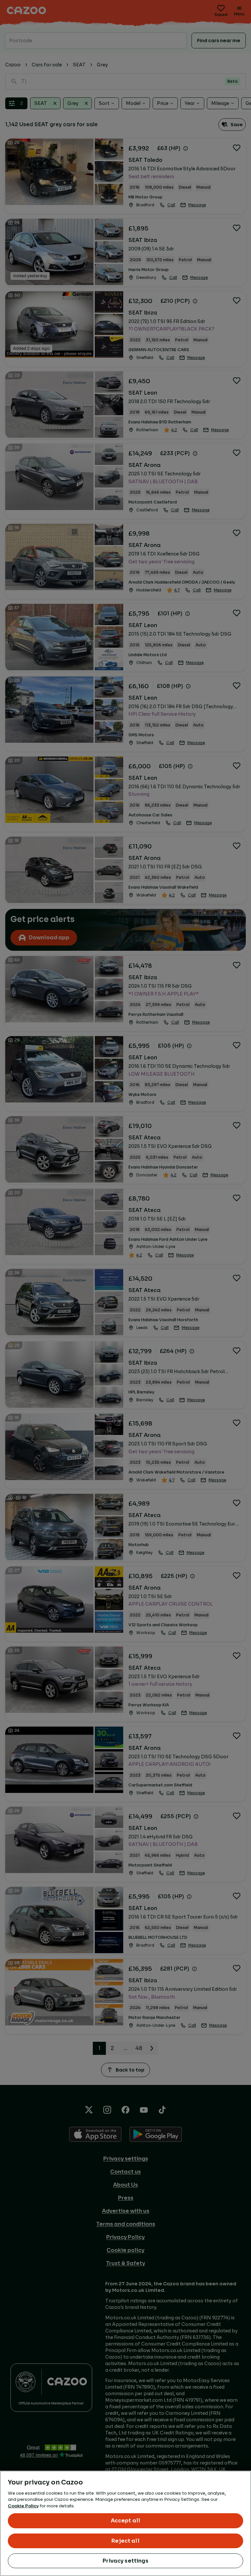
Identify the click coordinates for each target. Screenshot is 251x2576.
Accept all (126, 2521)
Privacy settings (125, 2561)
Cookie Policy (23, 2506)
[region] (125, 2523)
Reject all (125, 2541)
